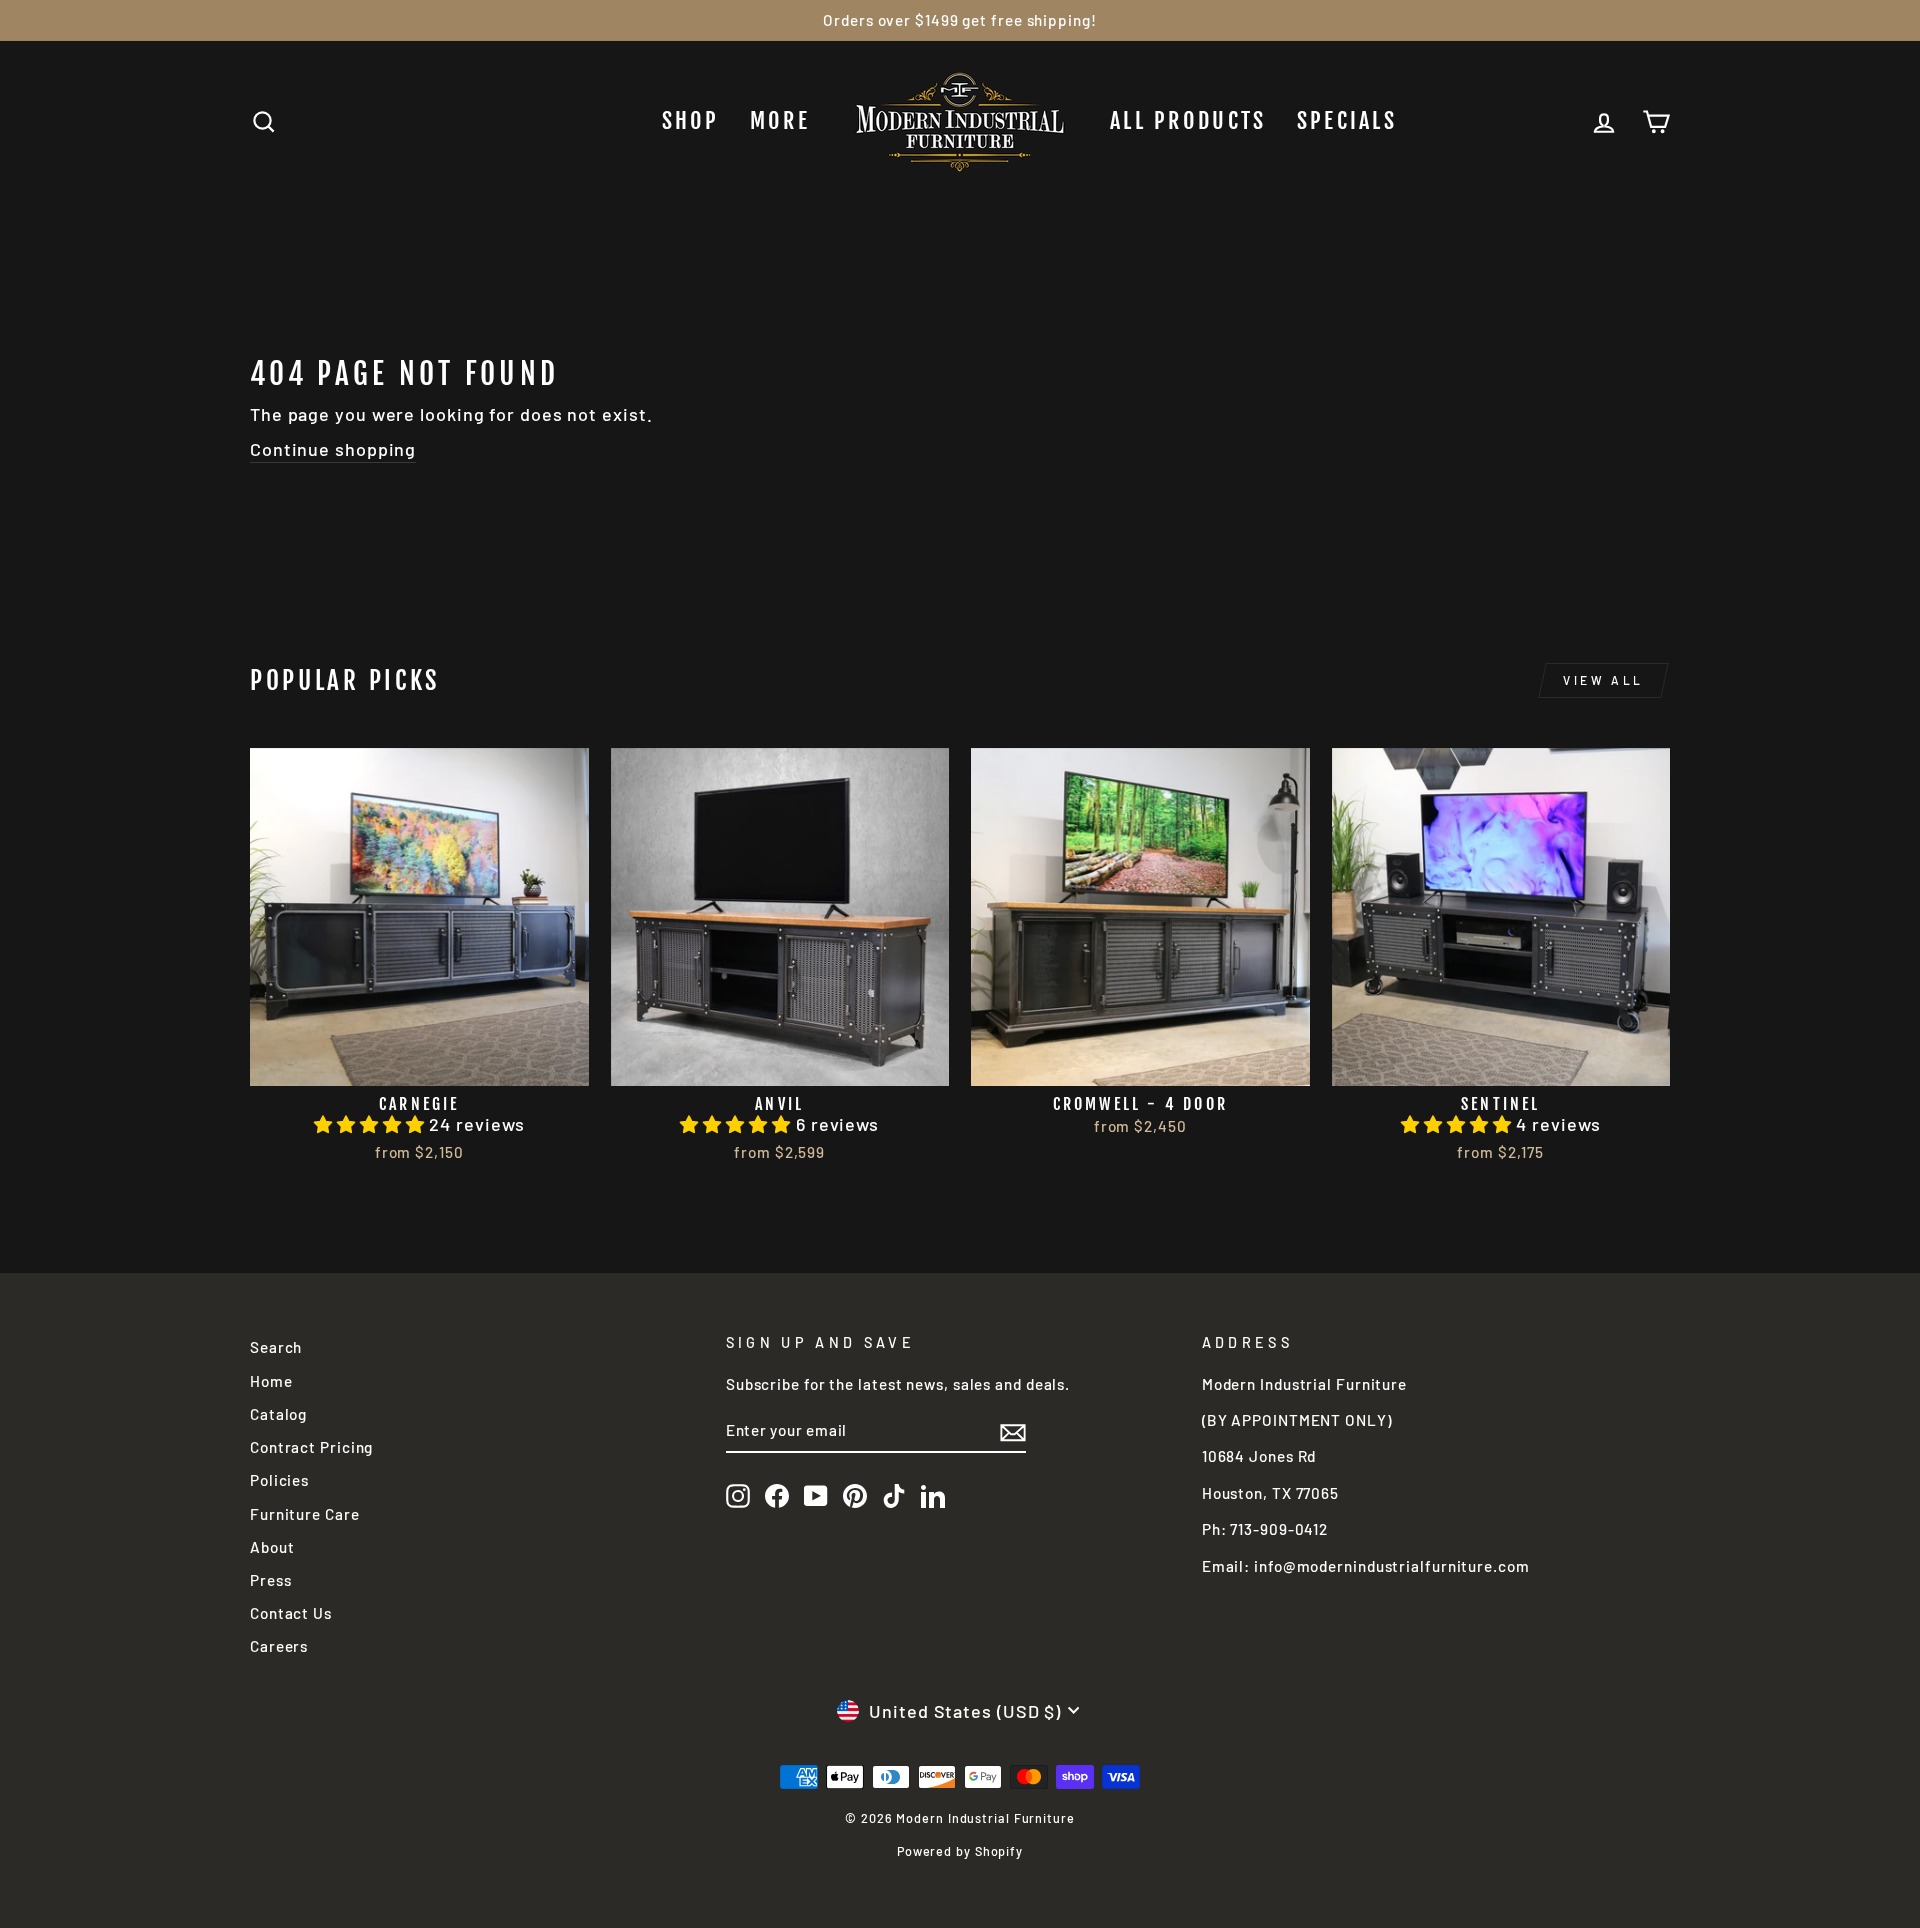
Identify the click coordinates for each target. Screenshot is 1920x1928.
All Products (1188, 120)
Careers (279, 1646)
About (272, 1547)
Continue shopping (333, 449)
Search (276, 1347)
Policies (279, 1480)
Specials (1347, 120)
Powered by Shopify (960, 1851)
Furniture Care (305, 1514)
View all (1603, 680)
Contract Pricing (311, 1447)
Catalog (278, 1414)
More (780, 120)
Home (271, 1381)
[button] (371, 1124)
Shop (691, 120)
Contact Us (291, 1613)
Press (271, 1580)
